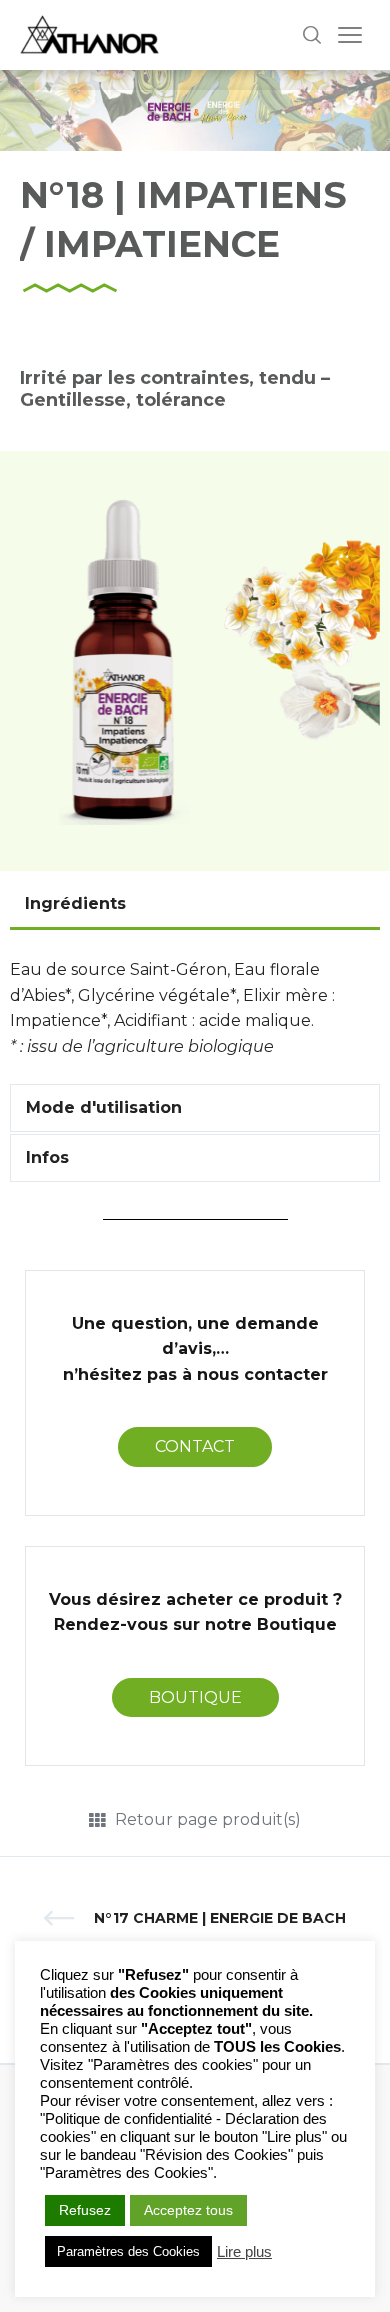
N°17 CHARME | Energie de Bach (220, 1918)
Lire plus (244, 2252)
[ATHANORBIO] (90, 35)
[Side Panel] (350, 35)
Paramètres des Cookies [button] (128, 2251)
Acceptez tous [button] (188, 2210)
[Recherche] (312, 35)
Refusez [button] (85, 2210)
